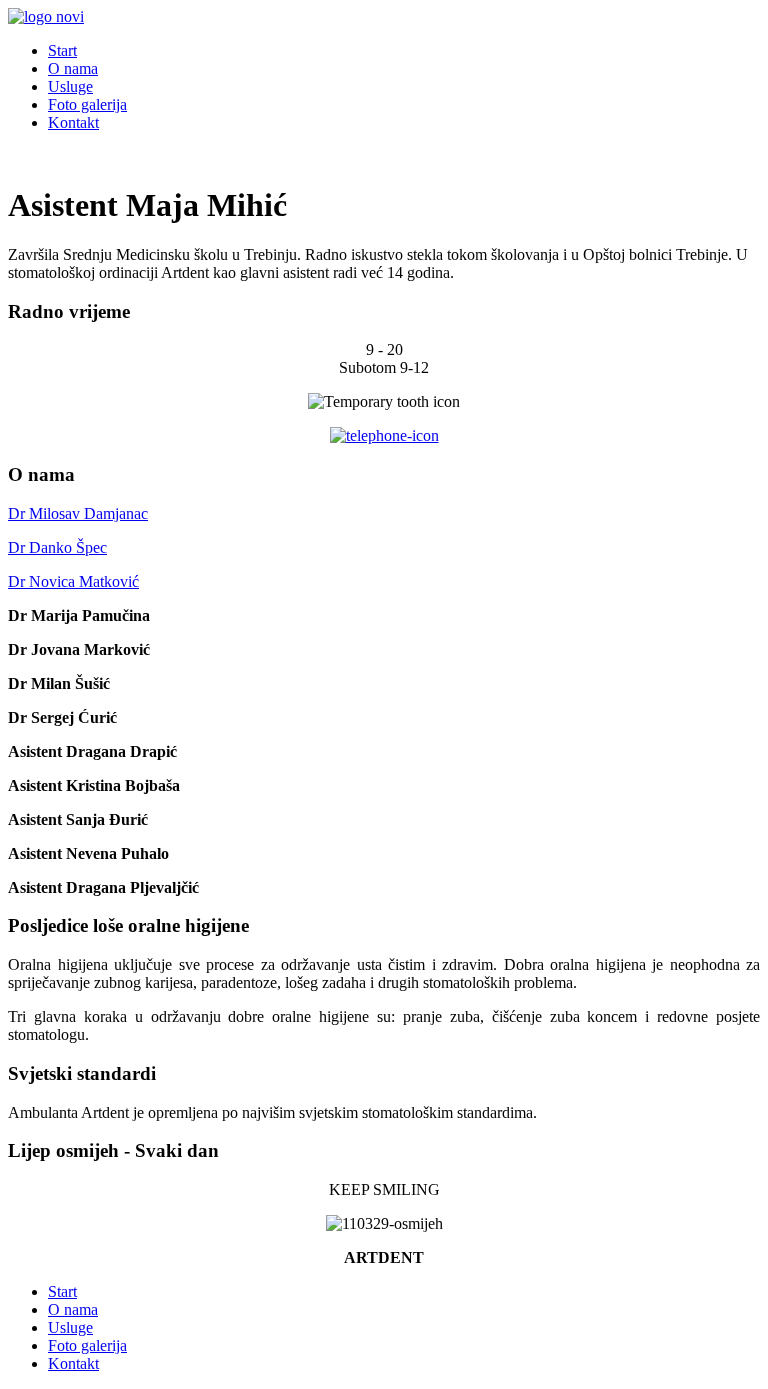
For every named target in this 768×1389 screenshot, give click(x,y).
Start (62, 50)
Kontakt (73, 122)
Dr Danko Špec (57, 547)
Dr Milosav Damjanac (78, 513)
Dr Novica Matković (73, 581)
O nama (73, 68)
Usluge (70, 86)
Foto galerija (87, 104)
